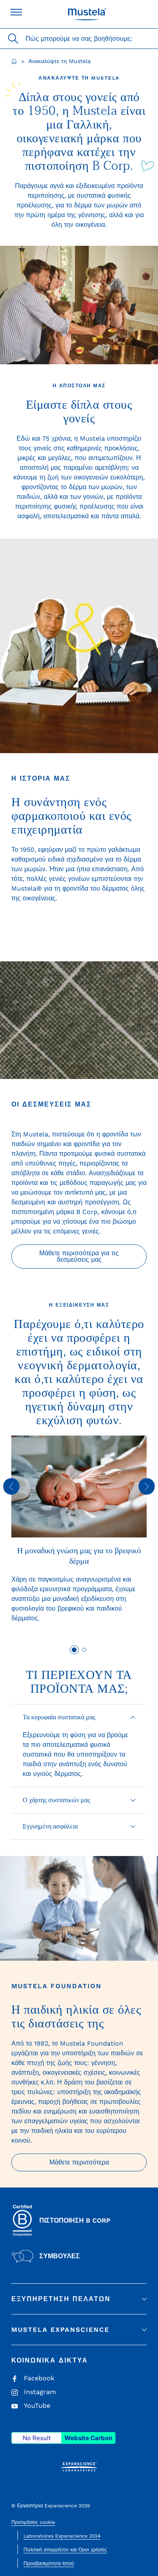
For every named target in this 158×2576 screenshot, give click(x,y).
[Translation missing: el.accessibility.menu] (16, 12)
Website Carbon (88, 2438)
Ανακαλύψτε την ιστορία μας (79, 920)
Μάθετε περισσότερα (79, 2162)
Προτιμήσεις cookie (33, 2522)
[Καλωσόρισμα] (14, 61)
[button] (79, 1717)
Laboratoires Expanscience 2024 (62, 2536)
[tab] (74, 1650)
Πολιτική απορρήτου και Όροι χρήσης (65, 2550)
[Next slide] (147, 1486)
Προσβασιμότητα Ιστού (49, 2563)
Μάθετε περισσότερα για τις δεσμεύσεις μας (79, 1256)
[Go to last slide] (11, 1486)
